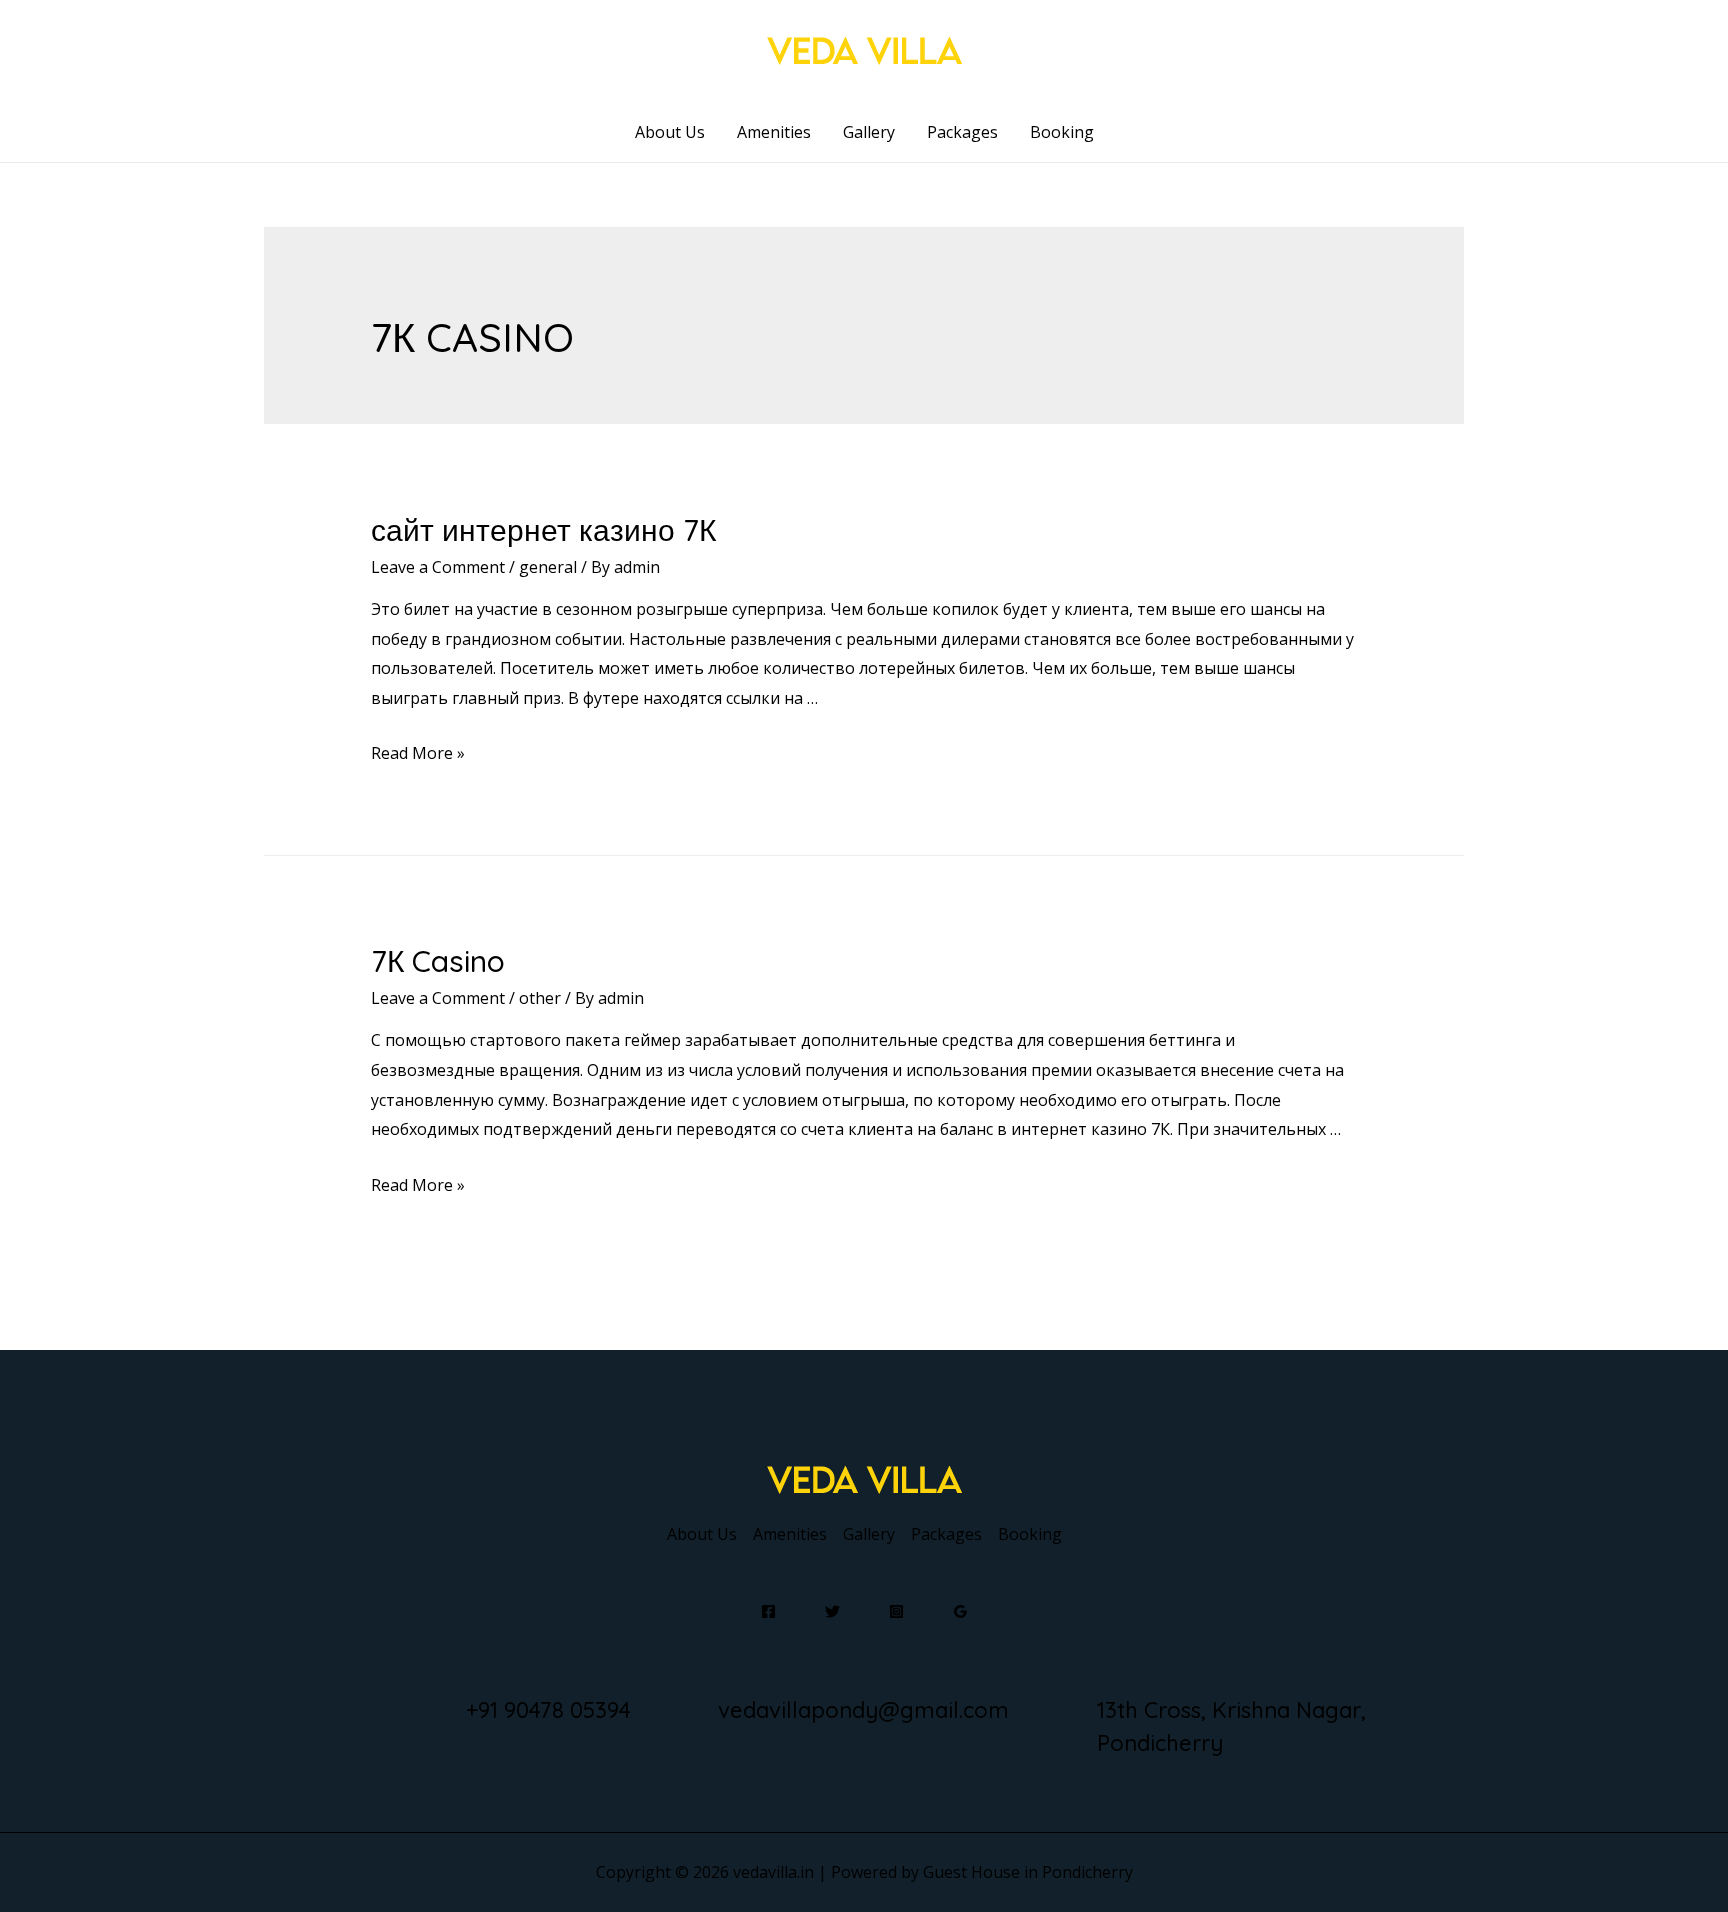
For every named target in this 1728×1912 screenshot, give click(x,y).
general (548, 567)
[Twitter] (832, 1611)
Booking (1062, 132)
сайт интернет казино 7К (543, 530)
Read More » (418, 753)
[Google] (960, 1611)
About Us (670, 132)
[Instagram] (896, 1611)
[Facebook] (768, 1611)
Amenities (774, 132)
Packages (962, 132)
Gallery (869, 132)
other (540, 998)
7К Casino (438, 961)
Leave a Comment (438, 567)
